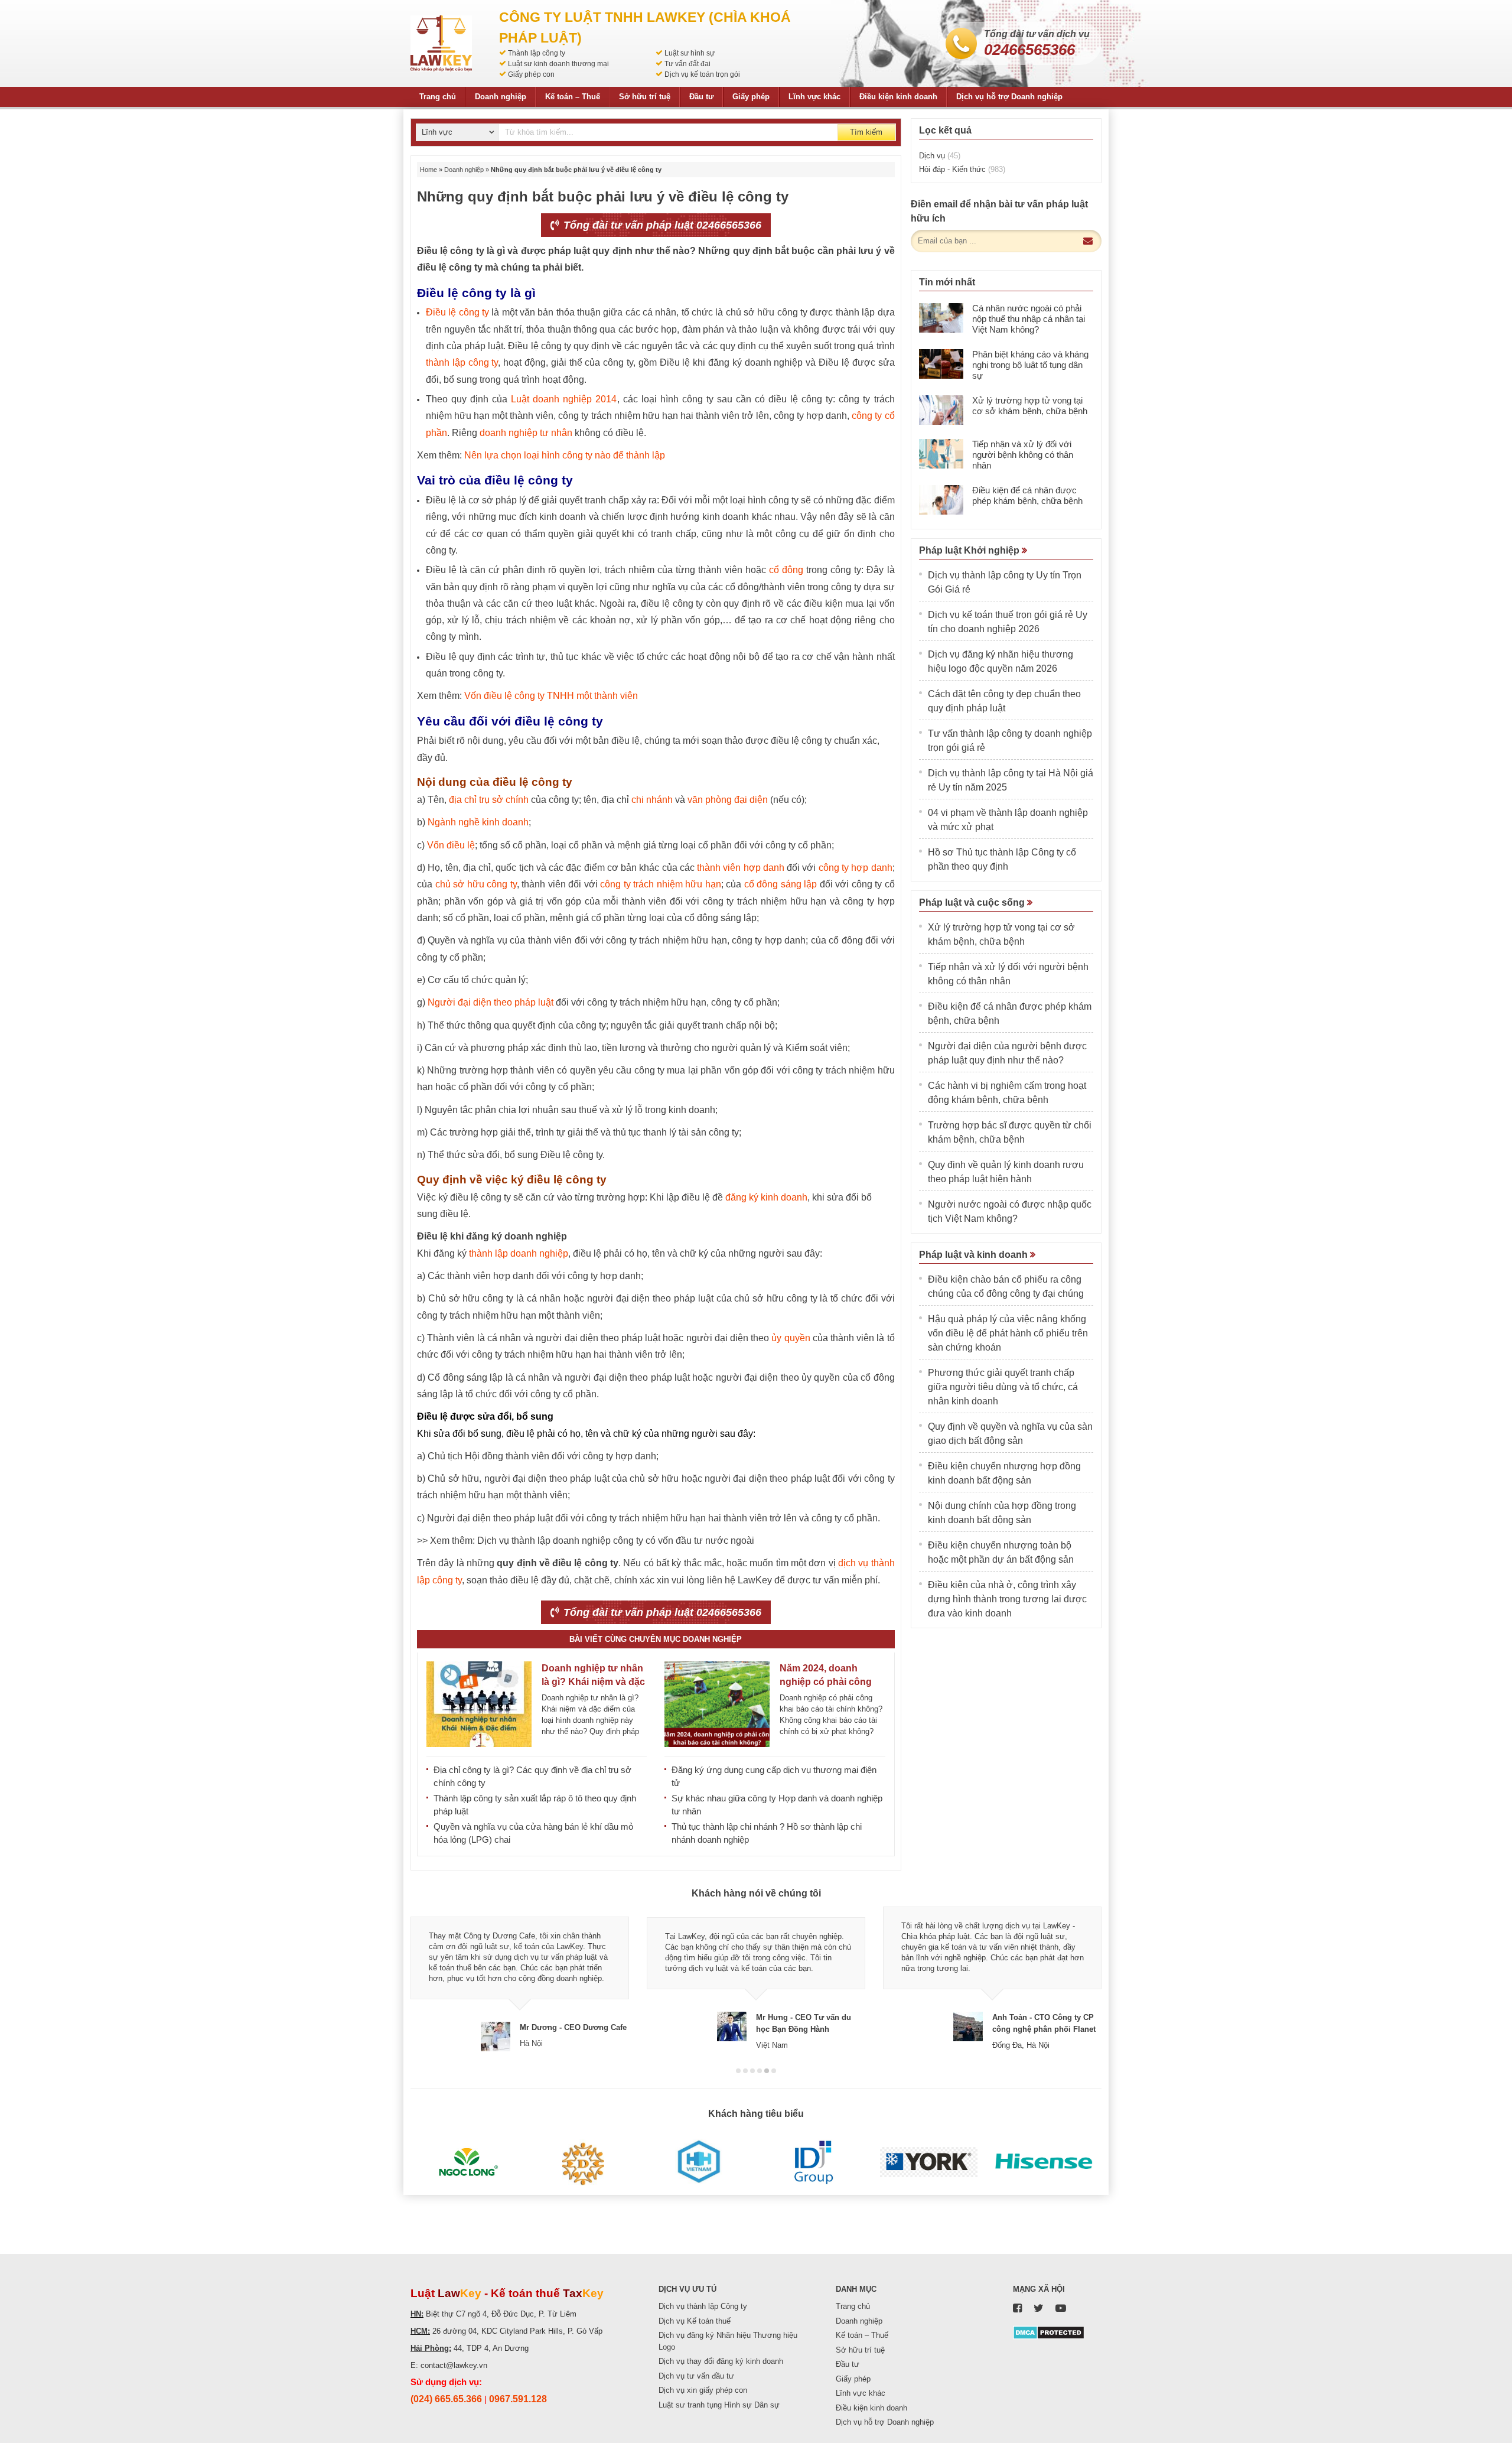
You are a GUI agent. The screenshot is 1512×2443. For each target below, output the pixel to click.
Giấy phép (751, 97)
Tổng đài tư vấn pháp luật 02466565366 (661, 225)
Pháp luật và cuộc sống (973, 902)
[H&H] (698, 2162)
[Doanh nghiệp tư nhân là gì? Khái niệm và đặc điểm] (479, 1704)
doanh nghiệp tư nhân (526, 433)
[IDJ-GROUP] (814, 2162)
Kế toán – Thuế (573, 97)
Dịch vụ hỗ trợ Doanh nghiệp (1009, 97)
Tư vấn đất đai (687, 64)
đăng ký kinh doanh (766, 1197)
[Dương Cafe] (583, 2162)
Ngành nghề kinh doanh (478, 822)
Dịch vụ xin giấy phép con (703, 2390)
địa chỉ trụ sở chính (489, 800)
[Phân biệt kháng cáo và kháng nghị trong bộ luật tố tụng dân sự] (941, 364)
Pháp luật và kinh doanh (975, 1255)
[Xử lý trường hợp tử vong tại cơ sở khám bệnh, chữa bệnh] (941, 410)
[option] (520, 1979)
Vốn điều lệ (451, 845)
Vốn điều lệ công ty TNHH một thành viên (551, 696)
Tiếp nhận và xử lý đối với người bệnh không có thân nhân (1023, 455)
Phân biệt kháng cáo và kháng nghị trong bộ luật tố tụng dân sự (1030, 365)
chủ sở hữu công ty (476, 884)
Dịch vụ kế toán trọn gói (702, 74)
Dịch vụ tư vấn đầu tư (696, 2376)
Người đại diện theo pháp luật (491, 1002)
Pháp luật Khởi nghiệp (970, 550)
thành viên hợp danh (741, 868)
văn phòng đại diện (728, 800)
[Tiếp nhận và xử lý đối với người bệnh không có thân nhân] (941, 454)
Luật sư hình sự (690, 53)
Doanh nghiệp (501, 97)
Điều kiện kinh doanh (898, 97)
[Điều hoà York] (929, 2162)
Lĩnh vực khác (814, 97)
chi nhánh (652, 800)
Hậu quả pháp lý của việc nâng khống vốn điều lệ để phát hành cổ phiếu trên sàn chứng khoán (1008, 1333)
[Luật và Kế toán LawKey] (441, 43)
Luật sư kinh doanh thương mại (558, 64)
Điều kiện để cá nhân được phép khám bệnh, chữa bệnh (1027, 495)
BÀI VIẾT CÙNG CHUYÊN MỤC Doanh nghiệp (656, 1639)
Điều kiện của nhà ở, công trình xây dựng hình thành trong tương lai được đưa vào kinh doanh (1007, 1599)
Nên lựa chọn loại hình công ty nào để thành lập (565, 455)
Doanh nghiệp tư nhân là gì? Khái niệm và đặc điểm (593, 1682)
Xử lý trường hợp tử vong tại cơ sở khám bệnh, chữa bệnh (1030, 406)
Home (428, 170)
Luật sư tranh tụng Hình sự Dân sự (719, 2405)
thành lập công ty (462, 362)
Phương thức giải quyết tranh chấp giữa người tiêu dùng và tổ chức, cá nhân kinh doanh (1003, 1387)
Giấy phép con (531, 74)
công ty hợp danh (856, 868)
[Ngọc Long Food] (468, 2162)
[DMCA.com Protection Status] (1049, 2332)
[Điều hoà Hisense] (1044, 2162)
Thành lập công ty (537, 53)
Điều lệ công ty (457, 312)
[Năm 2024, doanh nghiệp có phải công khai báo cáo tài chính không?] (717, 1704)
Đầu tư (701, 97)
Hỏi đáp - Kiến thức (962, 169)
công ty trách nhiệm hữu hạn (661, 884)
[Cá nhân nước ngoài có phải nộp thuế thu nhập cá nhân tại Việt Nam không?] (941, 318)
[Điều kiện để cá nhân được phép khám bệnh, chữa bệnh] (941, 500)
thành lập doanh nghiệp (519, 1253)
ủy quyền (791, 1338)
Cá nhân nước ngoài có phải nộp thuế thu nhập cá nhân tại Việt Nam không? (1029, 319)
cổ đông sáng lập (781, 884)
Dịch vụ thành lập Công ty (703, 2306)
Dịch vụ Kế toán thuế (695, 2321)
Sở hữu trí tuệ (645, 97)
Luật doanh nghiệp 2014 (564, 399)
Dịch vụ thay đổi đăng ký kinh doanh (721, 2361)
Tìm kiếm (866, 132)
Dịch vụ (940, 156)
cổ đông (786, 570)
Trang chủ (438, 97)
